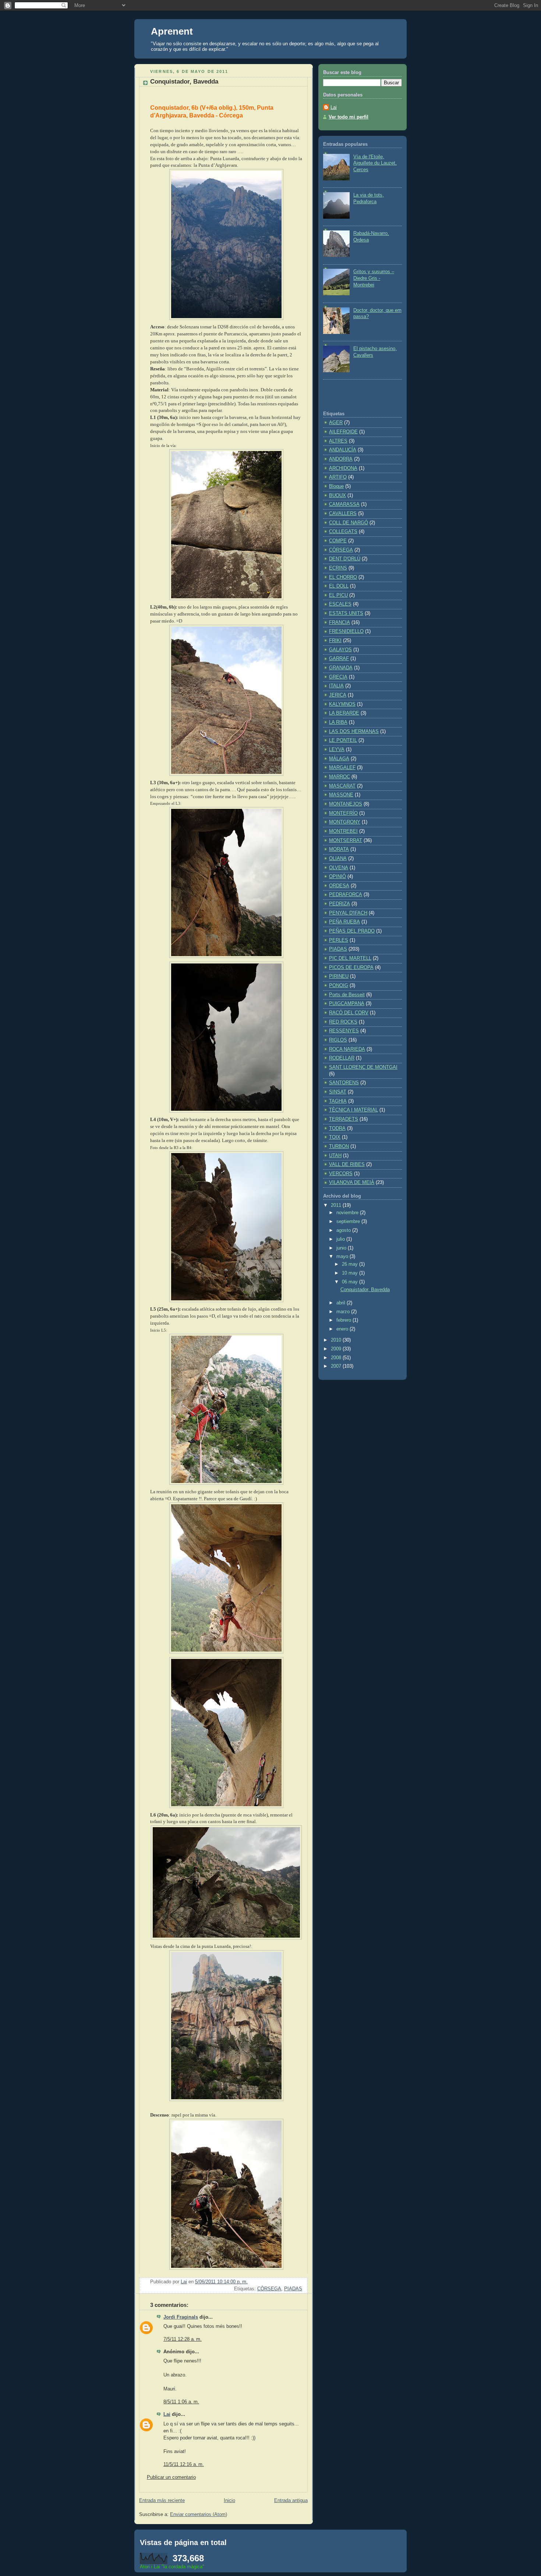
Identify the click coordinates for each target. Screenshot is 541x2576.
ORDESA (339, 886)
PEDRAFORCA (346, 895)
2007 (337, 1366)
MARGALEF (342, 768)
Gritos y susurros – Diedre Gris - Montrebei (374, 278)
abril (342, 1303)
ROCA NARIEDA (347, 1049)
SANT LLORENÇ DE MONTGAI (363, 1067)
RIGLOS (338, 1040)
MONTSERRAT (346, 841)
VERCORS (341, 1174)
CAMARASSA (344, 504)
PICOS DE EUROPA (351, 968)
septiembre (349, 1222)
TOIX (335, 1137)
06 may (351, 1282)
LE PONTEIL (343, 740)
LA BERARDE (344, 713)
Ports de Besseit (347, 995)
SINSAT (338, 1092)
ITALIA (336, 686)
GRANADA (341, 668)
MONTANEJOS (346, 804)
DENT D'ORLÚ (345, 559)
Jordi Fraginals (181, 2317)
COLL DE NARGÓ (349, 523)
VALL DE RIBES (347, 1164)
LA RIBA (338, 722)
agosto (344, 1230)
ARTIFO (338, 477)
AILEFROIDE (343, 432)
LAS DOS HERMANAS (354, 732)
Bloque (336, 486)
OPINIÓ (337, 877)
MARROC (340, 777)
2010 (337, 1340)
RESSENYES (344, 1031)
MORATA (339, 849)
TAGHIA (338, 1101)
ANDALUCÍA (343, 450)
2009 (337, 1349)
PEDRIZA (340, 904)
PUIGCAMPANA (347, 1004)
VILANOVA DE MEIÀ (352, 1183)
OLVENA (339, 868)
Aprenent (172, 31)
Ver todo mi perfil (349, 117)
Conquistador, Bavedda (365, 1290)
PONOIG (339, 986)
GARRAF (339, 659)
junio (342, 1248)
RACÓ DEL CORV (349, 1013)
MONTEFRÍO (343, 813)
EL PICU (338, 595)
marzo (344, 1312)
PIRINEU (339, 976)
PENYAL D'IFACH (348, 913)
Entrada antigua (291, 2501)
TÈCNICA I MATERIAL (353, 1110)
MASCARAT (342, 786)
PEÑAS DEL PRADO (352, 931)
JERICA (338, 695)
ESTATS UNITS (346, 613)
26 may (351, 1264)
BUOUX (337, 496)
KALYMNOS (342, 704)
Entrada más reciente (162, 2501)
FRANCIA (340, 623)
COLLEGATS (343, 532)
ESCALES (340, 604)
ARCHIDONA (343, 468)
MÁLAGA (339, 759)
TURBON (339, 1146)
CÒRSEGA (269, 2289)
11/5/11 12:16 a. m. (184, 2464)
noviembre (348, 1213)
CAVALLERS (343, 514)
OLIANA (338, 859)
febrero (344, 1320)
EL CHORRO (343, 577)
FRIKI (335, 641)
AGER (336, 423)
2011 (337, 1205)
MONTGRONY (345, 822)
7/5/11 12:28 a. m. (183, 2339)
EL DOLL (339, 586)
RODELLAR (342, 1058)
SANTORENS (344, 1083)
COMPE (338, 541)
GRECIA (338, 677)
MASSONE (341, 795)
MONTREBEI (343, 831)
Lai (167, 2414)
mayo (343, 1257)
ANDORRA (341, 459)
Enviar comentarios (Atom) (199, 2515)
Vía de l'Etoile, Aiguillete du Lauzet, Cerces (375, 163)
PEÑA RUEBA (344, 922)
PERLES (339, 940)
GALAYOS (340, 650)
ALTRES (338, 441)
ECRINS (338, 568)
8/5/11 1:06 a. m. (181, 2402)
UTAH (335, 1156)
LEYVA (337, 750)
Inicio (229, 2501)
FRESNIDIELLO (346, 631)
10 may (351, 1273)
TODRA (337, 1128)
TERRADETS (344, 1119)
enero (343, 1329)
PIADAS (293, 2289)
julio (341, 1239)
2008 (337, 1358)
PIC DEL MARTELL (350, 958)
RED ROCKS (343, 1022)
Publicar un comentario (171, 2477)
